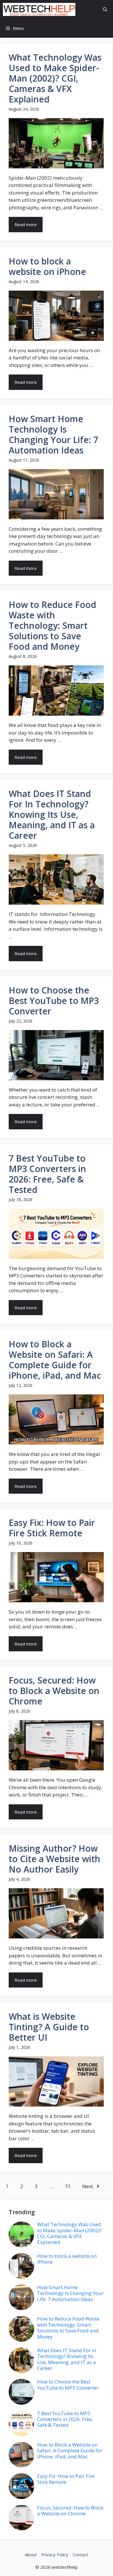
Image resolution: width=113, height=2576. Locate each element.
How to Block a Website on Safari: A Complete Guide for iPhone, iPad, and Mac (55, 1360)
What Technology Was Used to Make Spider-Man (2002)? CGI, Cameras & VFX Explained (55, 78)
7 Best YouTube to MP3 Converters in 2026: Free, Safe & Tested (47, 1174)
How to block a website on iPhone (47, 266)
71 (68, 2186)
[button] (105, 9)
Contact (80, 2555)
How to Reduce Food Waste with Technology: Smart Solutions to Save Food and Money (52, 625)
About (31, 2555)
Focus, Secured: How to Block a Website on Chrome (54, 1691)
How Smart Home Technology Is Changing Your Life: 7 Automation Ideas (53, 434)
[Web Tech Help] (39, 9)
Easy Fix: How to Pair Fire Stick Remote (52, 1528)
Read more (26, 224)
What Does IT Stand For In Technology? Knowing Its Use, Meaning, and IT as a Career (52, 814)
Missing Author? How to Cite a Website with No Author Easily (54, 1859)
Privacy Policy (55, 2555)
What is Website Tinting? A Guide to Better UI (49, 2027)
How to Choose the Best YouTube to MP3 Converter (54, 1001)
